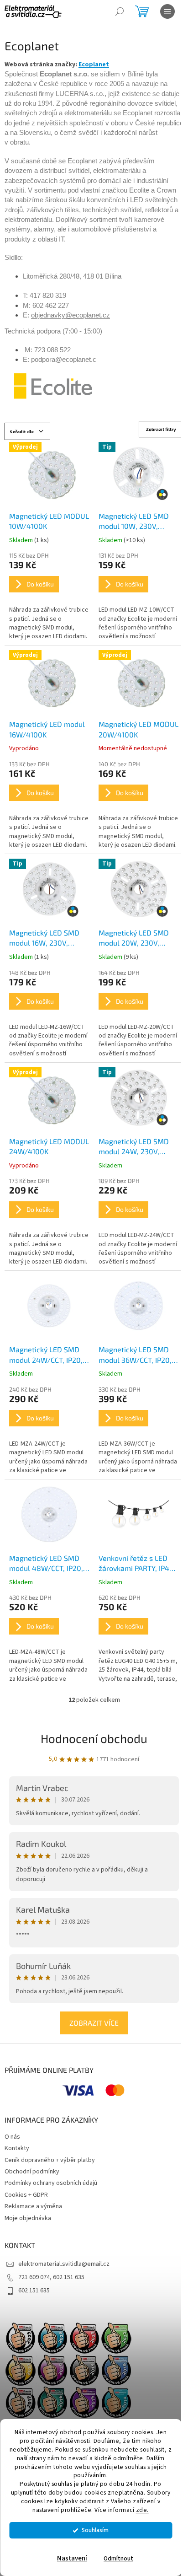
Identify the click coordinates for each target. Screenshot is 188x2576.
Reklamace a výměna (33, 2206)
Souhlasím (95, 2530)
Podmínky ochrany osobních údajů (51, 2183)
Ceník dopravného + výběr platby (50, 2160)
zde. (142, 2510)
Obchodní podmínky (32, 2172)
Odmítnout (118, 2558)
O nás (12, 2137)
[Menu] (167, 11)
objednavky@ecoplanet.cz (70, 315)
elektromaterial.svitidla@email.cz (64, 2264)
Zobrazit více (94, 2023)
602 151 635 (34, 2291)
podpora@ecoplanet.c (64, 360)
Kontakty (17, 2148)
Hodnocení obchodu (94, 1738)
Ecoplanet (94, 65)
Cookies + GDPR (26, 2195)
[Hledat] (120, 11)
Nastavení (72, 2558)
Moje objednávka (28, 2218)
